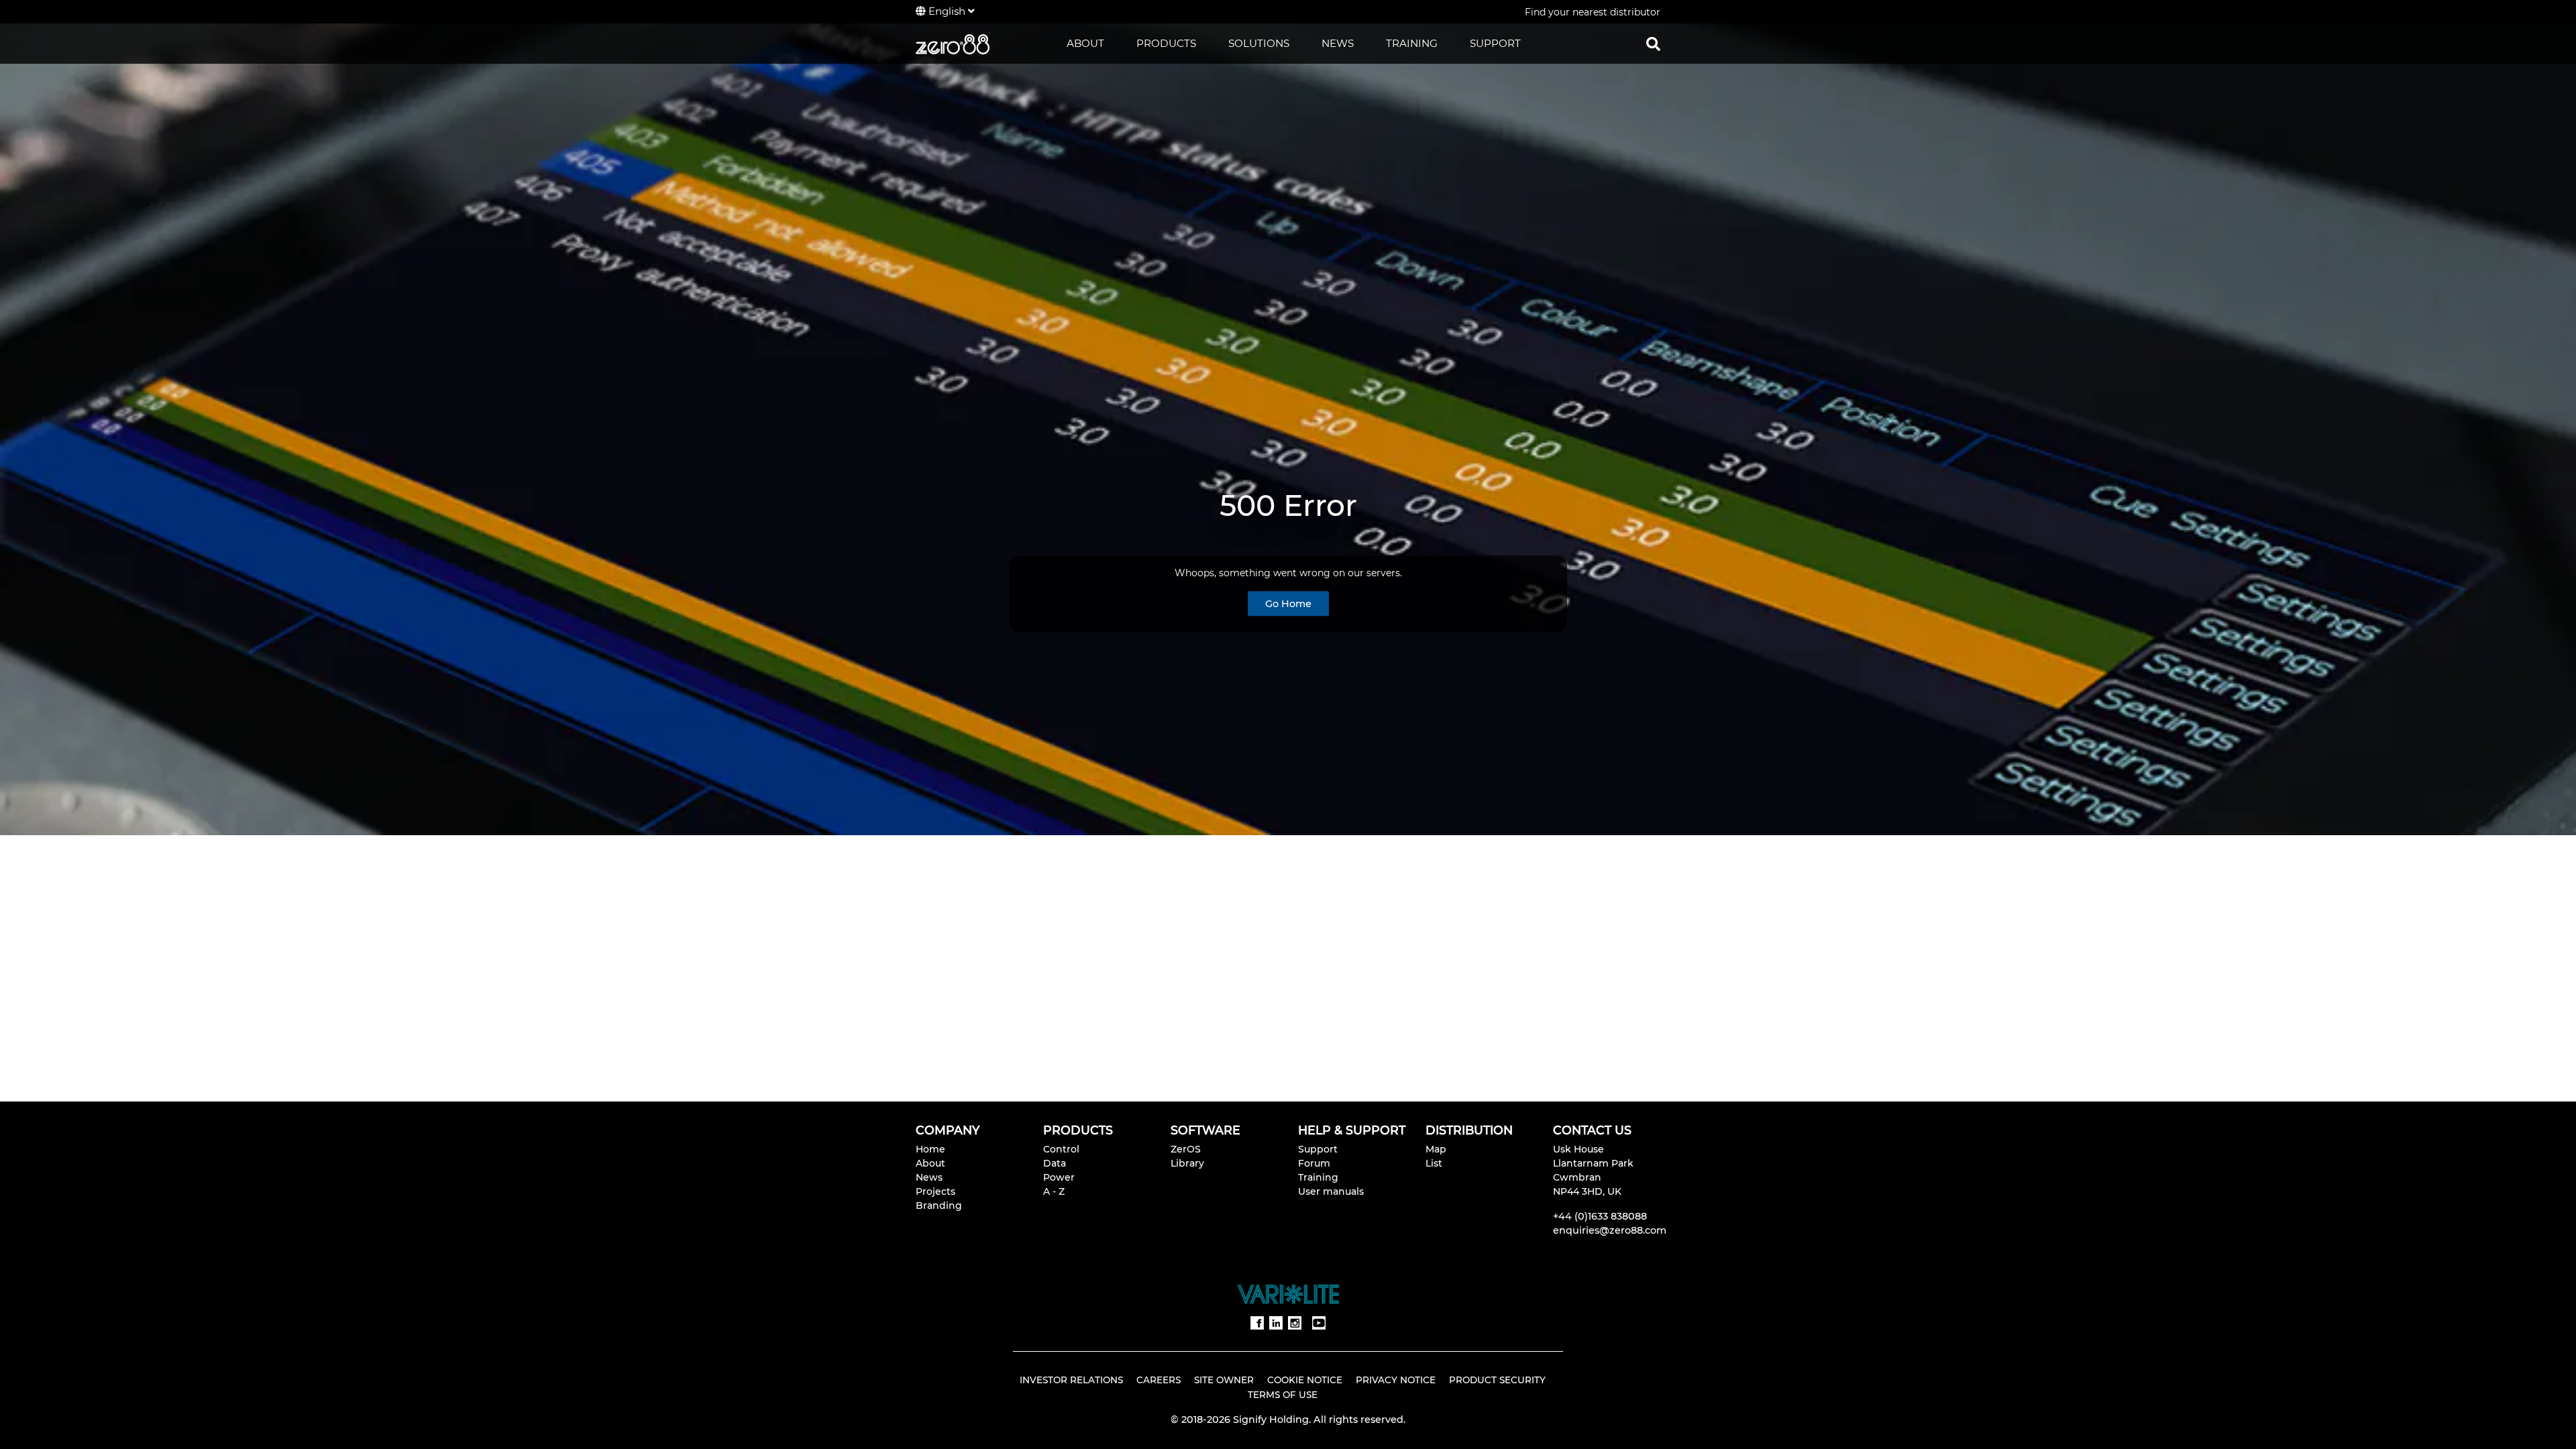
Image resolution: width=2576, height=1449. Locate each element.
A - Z (1054, 1191)
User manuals (1331, 1191)
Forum (1314, 1163)
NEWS (1338, 43)
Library (1187, 1163)
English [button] (947, 11)
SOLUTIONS (1259, 43)
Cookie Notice (1305, 1380)
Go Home (1288, 604)
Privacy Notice (1396, 1380)
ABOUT (1085, 43)
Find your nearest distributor (1593, 12)
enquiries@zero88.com (1610, 1230)
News (929, 1177)
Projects (935, 1191)
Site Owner (1224, 1380)
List (1434, 1163)
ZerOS (1186, 1149)
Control (1061, 1149)
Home (930, 1149)
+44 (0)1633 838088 (1600, 1216)
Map (1436, 1149)
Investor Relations (1071, 1380)
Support (1318, 1149)
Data (1055, 1163)
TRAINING (1412, 43)
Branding (939, 1205)
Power (1059, 1177)
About (930, 1163)
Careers (1159, 1380)
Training (1318, 1177)
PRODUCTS (1166, 43)
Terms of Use (1283, 1395)
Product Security (1497, 1380)
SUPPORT (1495, 43)
